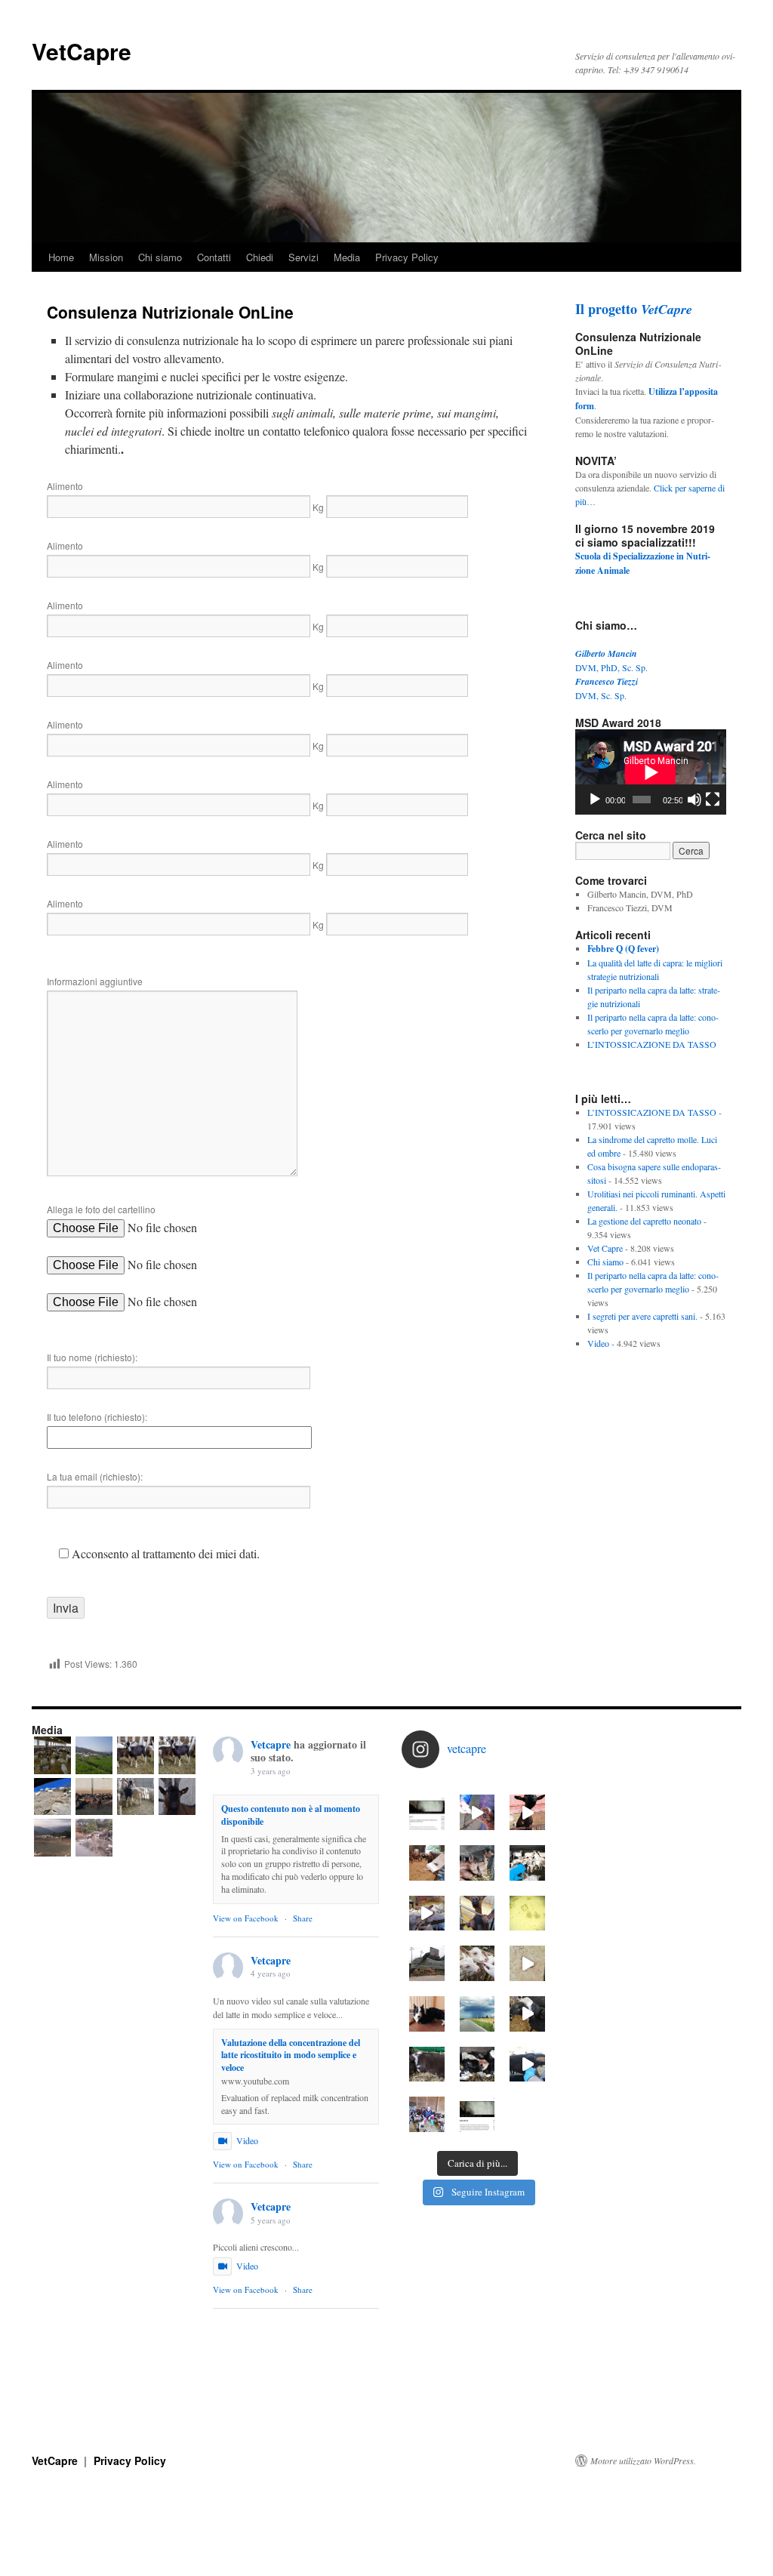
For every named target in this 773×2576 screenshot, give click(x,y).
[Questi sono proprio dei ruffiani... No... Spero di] (527, 2014)
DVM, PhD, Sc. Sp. (611, 667)
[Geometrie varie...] (527, 1914)
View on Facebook (246, 1918)
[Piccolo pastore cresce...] (427, 2064)
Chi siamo (160, 257)
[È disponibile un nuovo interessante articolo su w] (427, 1812)
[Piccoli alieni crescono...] (477, 1812)
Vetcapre (271, 1744)
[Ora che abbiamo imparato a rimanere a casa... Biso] (477, 2064)
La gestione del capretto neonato (644, 1221)
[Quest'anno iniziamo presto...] (527, 1863)
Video (598, 1343)
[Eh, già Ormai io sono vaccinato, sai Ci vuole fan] (427, 1863)
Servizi (303, 257)
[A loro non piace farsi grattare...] (527, 2064)
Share (303, 1918)
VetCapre (82, 51)
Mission (106, 257)
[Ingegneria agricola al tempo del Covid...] (427, 1963)
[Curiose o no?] (477, 1914)
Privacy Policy (407, 257)
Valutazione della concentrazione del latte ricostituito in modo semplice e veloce (291, 2055)
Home (61, 257)
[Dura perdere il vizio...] (477, 1963)
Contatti (214, 257)
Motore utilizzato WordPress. (643, 2460)
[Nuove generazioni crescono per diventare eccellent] (427, 1914)
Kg (318, 507)
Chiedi (260, 257)
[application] (651, 772)
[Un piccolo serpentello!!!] (527, 1963)
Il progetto (634, 309)
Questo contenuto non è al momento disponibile (291, 1815)
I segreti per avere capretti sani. (642, 1316)
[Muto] (694, 800)
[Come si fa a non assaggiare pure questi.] (527, 1812)
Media (347, 257)
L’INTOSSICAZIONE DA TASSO (652, 1044)
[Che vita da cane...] (427, 2014)
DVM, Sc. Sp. (601, 695)
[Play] (595, 800)
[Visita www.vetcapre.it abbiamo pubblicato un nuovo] (477, 2114)
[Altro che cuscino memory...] (477, 1863)
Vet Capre (605, 1248)
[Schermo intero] (713, 800)
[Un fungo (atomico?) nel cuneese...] (477, 2014)
